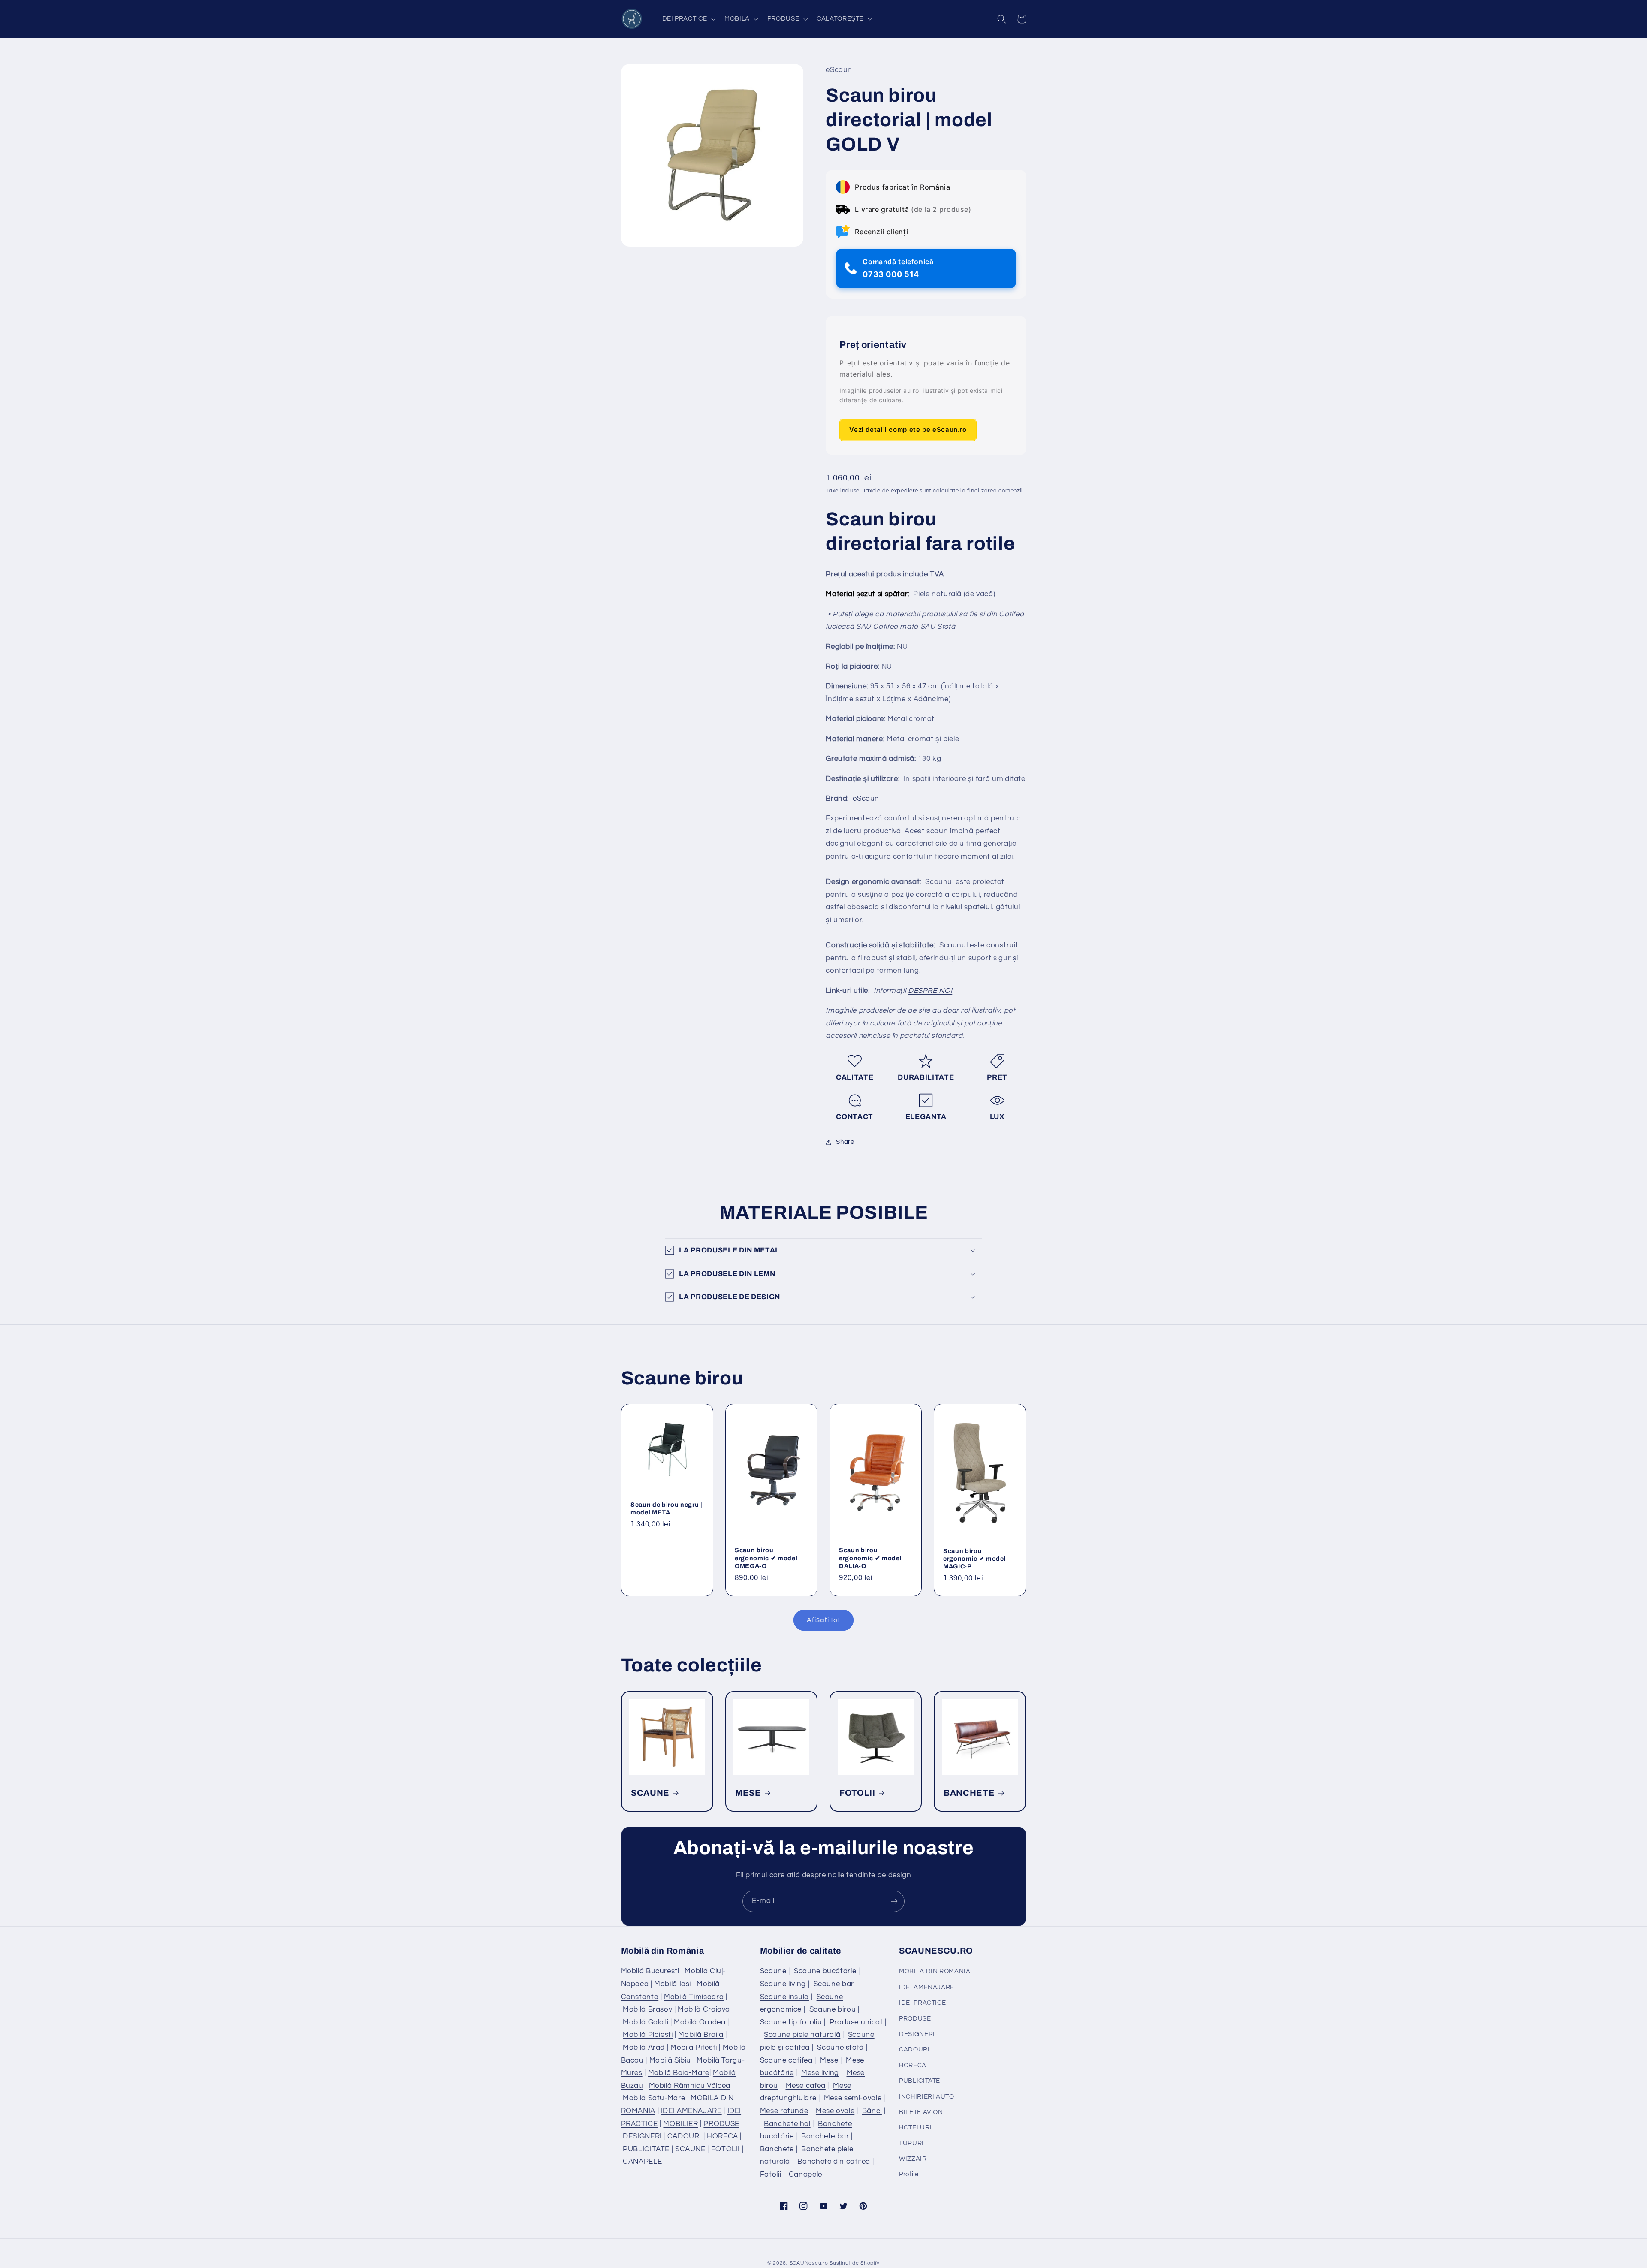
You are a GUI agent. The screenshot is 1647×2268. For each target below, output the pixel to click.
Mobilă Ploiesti (648, 2035)
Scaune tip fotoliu (791, 2022)
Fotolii (771, 2175)
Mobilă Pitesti (694, 2048)
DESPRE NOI (930, 991)
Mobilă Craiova (704, 2009)
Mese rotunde (784, 2111)
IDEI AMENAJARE (691, 2111)
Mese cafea (806, 2086)
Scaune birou (833, 2009)
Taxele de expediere (891, 491)
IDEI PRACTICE (922, 2003)
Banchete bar (825, 2136)
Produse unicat (856, 2022)
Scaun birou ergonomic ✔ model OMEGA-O (766, 1558)
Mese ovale (835, 2111)
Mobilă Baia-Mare (679, 2073)
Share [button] (845, 1142)
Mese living (820, 2073)
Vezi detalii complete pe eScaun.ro (908, 430)
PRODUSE (721, 2124)
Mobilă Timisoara (694, 1997)
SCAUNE (650, 1793)
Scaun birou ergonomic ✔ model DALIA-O (870, 1558)
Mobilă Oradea (700, 2022)
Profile (909, 2174)
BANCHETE (969, 1793)
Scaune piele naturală (802, 2035)
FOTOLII (857, 1793)
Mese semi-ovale (853, 2098)
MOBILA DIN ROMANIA (935, 1971)
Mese (829, 2060)
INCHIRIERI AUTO (926, 2097)
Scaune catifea (786, 2060)
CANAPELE (642, 2162)
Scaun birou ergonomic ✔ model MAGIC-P (974, 1559)
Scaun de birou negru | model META (667, 1508)
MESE (748, 1793)
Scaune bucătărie (825, 1971)
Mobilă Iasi (673, 1984)
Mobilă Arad (644, 2048)
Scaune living (783, 1984)
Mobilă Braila (701, 2035)
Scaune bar (834, 1984)
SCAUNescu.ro (809, 2263)
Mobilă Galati (646, 2022)
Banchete (777, 2149)
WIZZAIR (913, 2159)
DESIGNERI (642, 2136)
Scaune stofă (840, 2048)
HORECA (722, 2136)
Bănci (872, 2111)
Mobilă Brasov (647, 2009)
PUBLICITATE (646, 2149)
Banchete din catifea (834, 2162)
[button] (687, 19)
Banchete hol (787, 2124)
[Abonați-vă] (894, 1901)
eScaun (866, 799)
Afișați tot (823, 1620)
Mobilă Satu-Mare (654, 2098)
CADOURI (684, 2136)
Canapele (805, 2175)
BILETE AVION (921, 2112)
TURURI (911, 2143)
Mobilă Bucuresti (650, 1971)
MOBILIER (680, 2124)
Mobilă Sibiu (670, 2060)
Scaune (773, 1971)
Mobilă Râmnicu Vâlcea (690, 2086)
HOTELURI (915, 2128)
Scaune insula (784, 1997)
